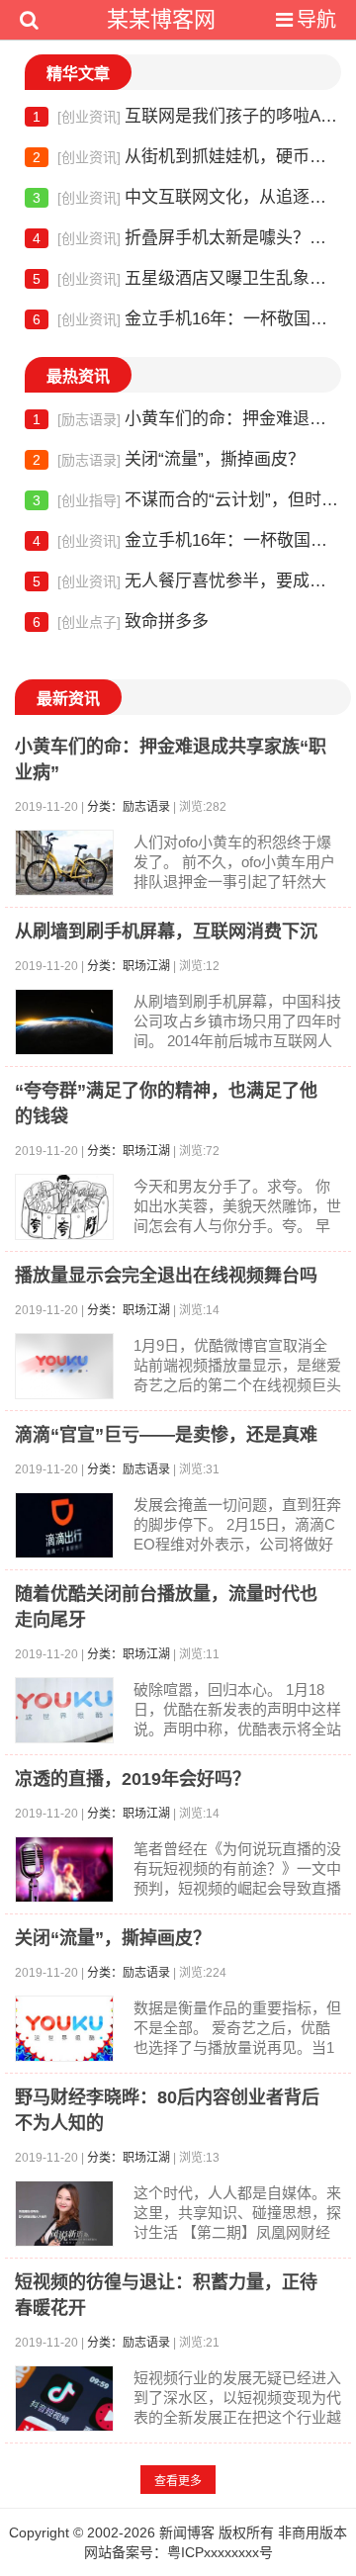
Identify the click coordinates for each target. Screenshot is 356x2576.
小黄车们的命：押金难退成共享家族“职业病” (187, 419)
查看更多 (178, 2481)
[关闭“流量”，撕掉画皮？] (64, 2029)
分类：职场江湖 (129, 966)
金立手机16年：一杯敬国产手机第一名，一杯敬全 (187, 319)
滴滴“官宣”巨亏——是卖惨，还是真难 (166, 1435)
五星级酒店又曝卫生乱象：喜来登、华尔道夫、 (187, 278)
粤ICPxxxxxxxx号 (220, 2552)
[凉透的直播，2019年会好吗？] (64, 1869)
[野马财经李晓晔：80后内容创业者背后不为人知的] (64, 2214)
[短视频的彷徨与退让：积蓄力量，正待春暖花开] (64, 2398)
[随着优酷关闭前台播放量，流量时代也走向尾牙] (64, 1710)
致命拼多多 (121, 622)
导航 (316, 20)
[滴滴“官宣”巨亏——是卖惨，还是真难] (64, 1525)
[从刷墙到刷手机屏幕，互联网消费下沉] (64, 1022)
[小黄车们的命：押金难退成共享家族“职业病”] (64, 863)
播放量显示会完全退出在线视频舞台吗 (166, 1276)
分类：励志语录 (129, 807)
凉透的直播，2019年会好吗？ (133, 1779)
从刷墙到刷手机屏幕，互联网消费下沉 (166, 932)
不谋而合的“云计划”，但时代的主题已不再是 (187, 500)
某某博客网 (161, 19)
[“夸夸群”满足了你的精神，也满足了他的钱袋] (64, 1207)
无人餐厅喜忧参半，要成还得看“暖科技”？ (187, 581)
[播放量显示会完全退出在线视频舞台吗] (64, 1366)
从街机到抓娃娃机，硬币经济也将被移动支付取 (187, 157)
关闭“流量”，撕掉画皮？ (169, 459)
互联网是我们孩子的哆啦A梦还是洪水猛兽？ (187, 116)
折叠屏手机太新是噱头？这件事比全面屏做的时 (187, 238)
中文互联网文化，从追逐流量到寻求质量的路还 (187, 197)
